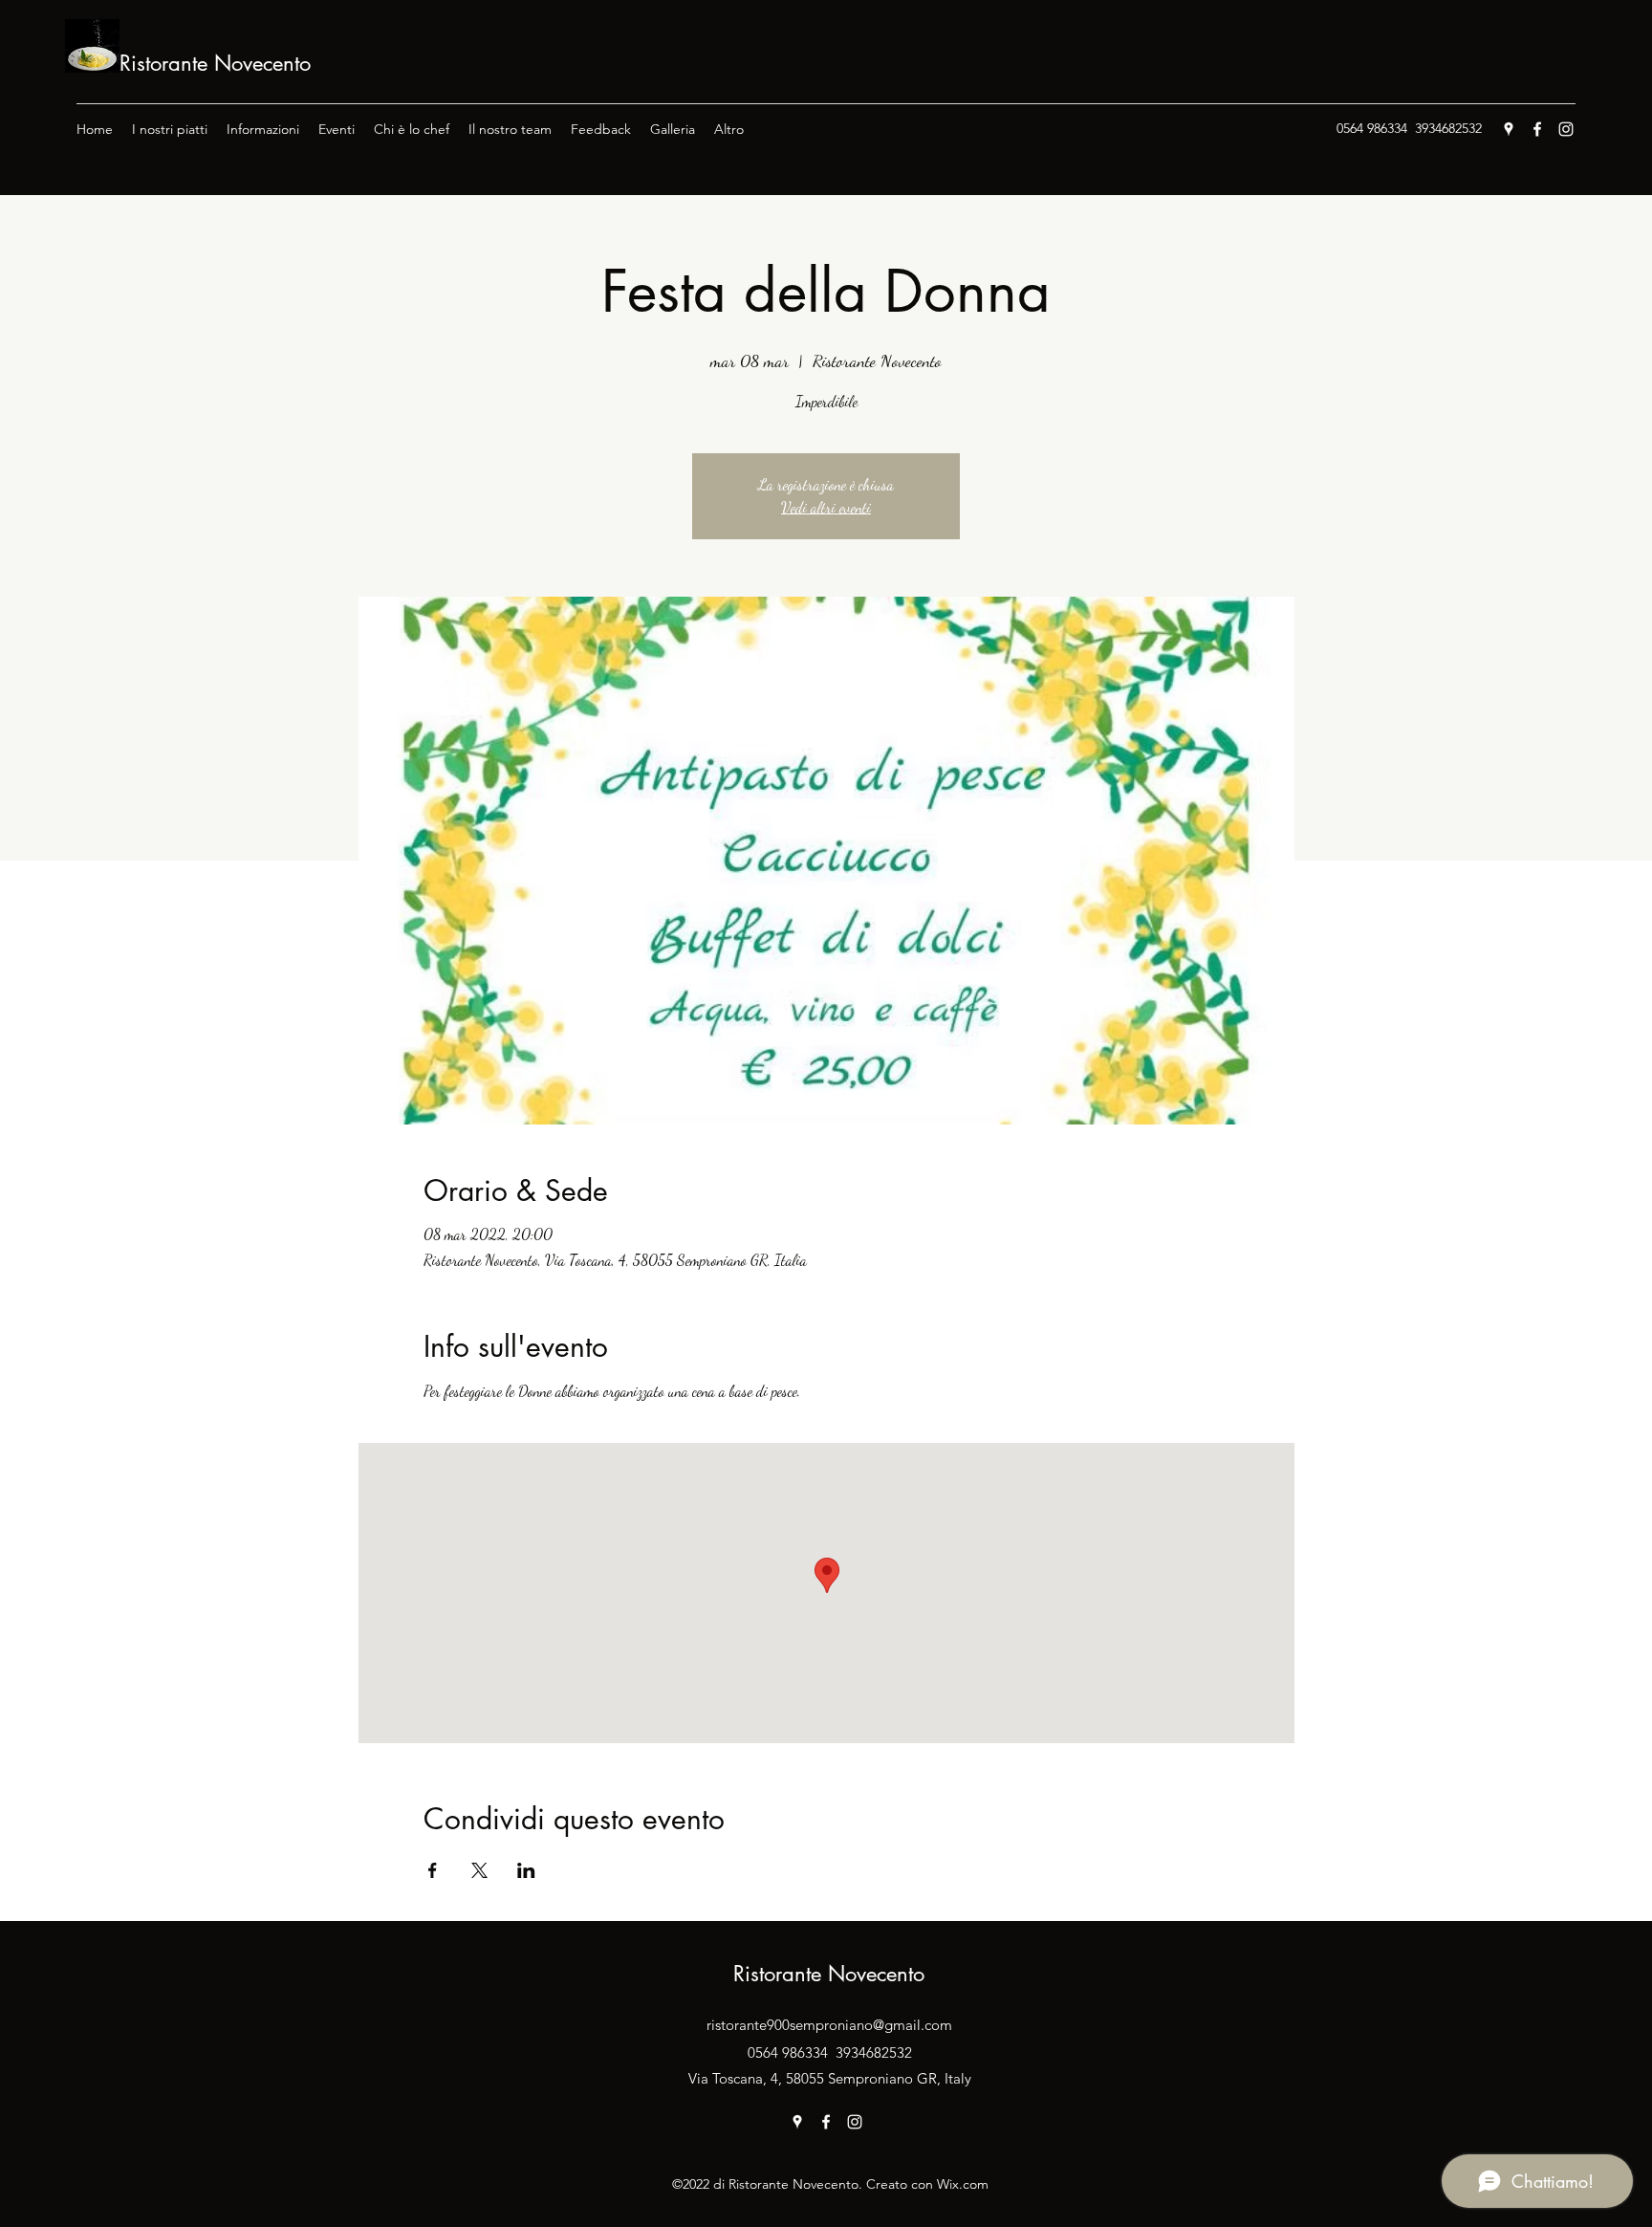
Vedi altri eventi (826, 507)
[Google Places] (1509, 129)
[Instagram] (1566, 129)
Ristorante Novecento (215, 63)
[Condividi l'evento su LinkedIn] (526, 1870)
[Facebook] (1537, 129)
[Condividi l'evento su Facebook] (433, 1870)
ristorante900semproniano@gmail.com (829, 2025)
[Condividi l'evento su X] (479, 1870)
